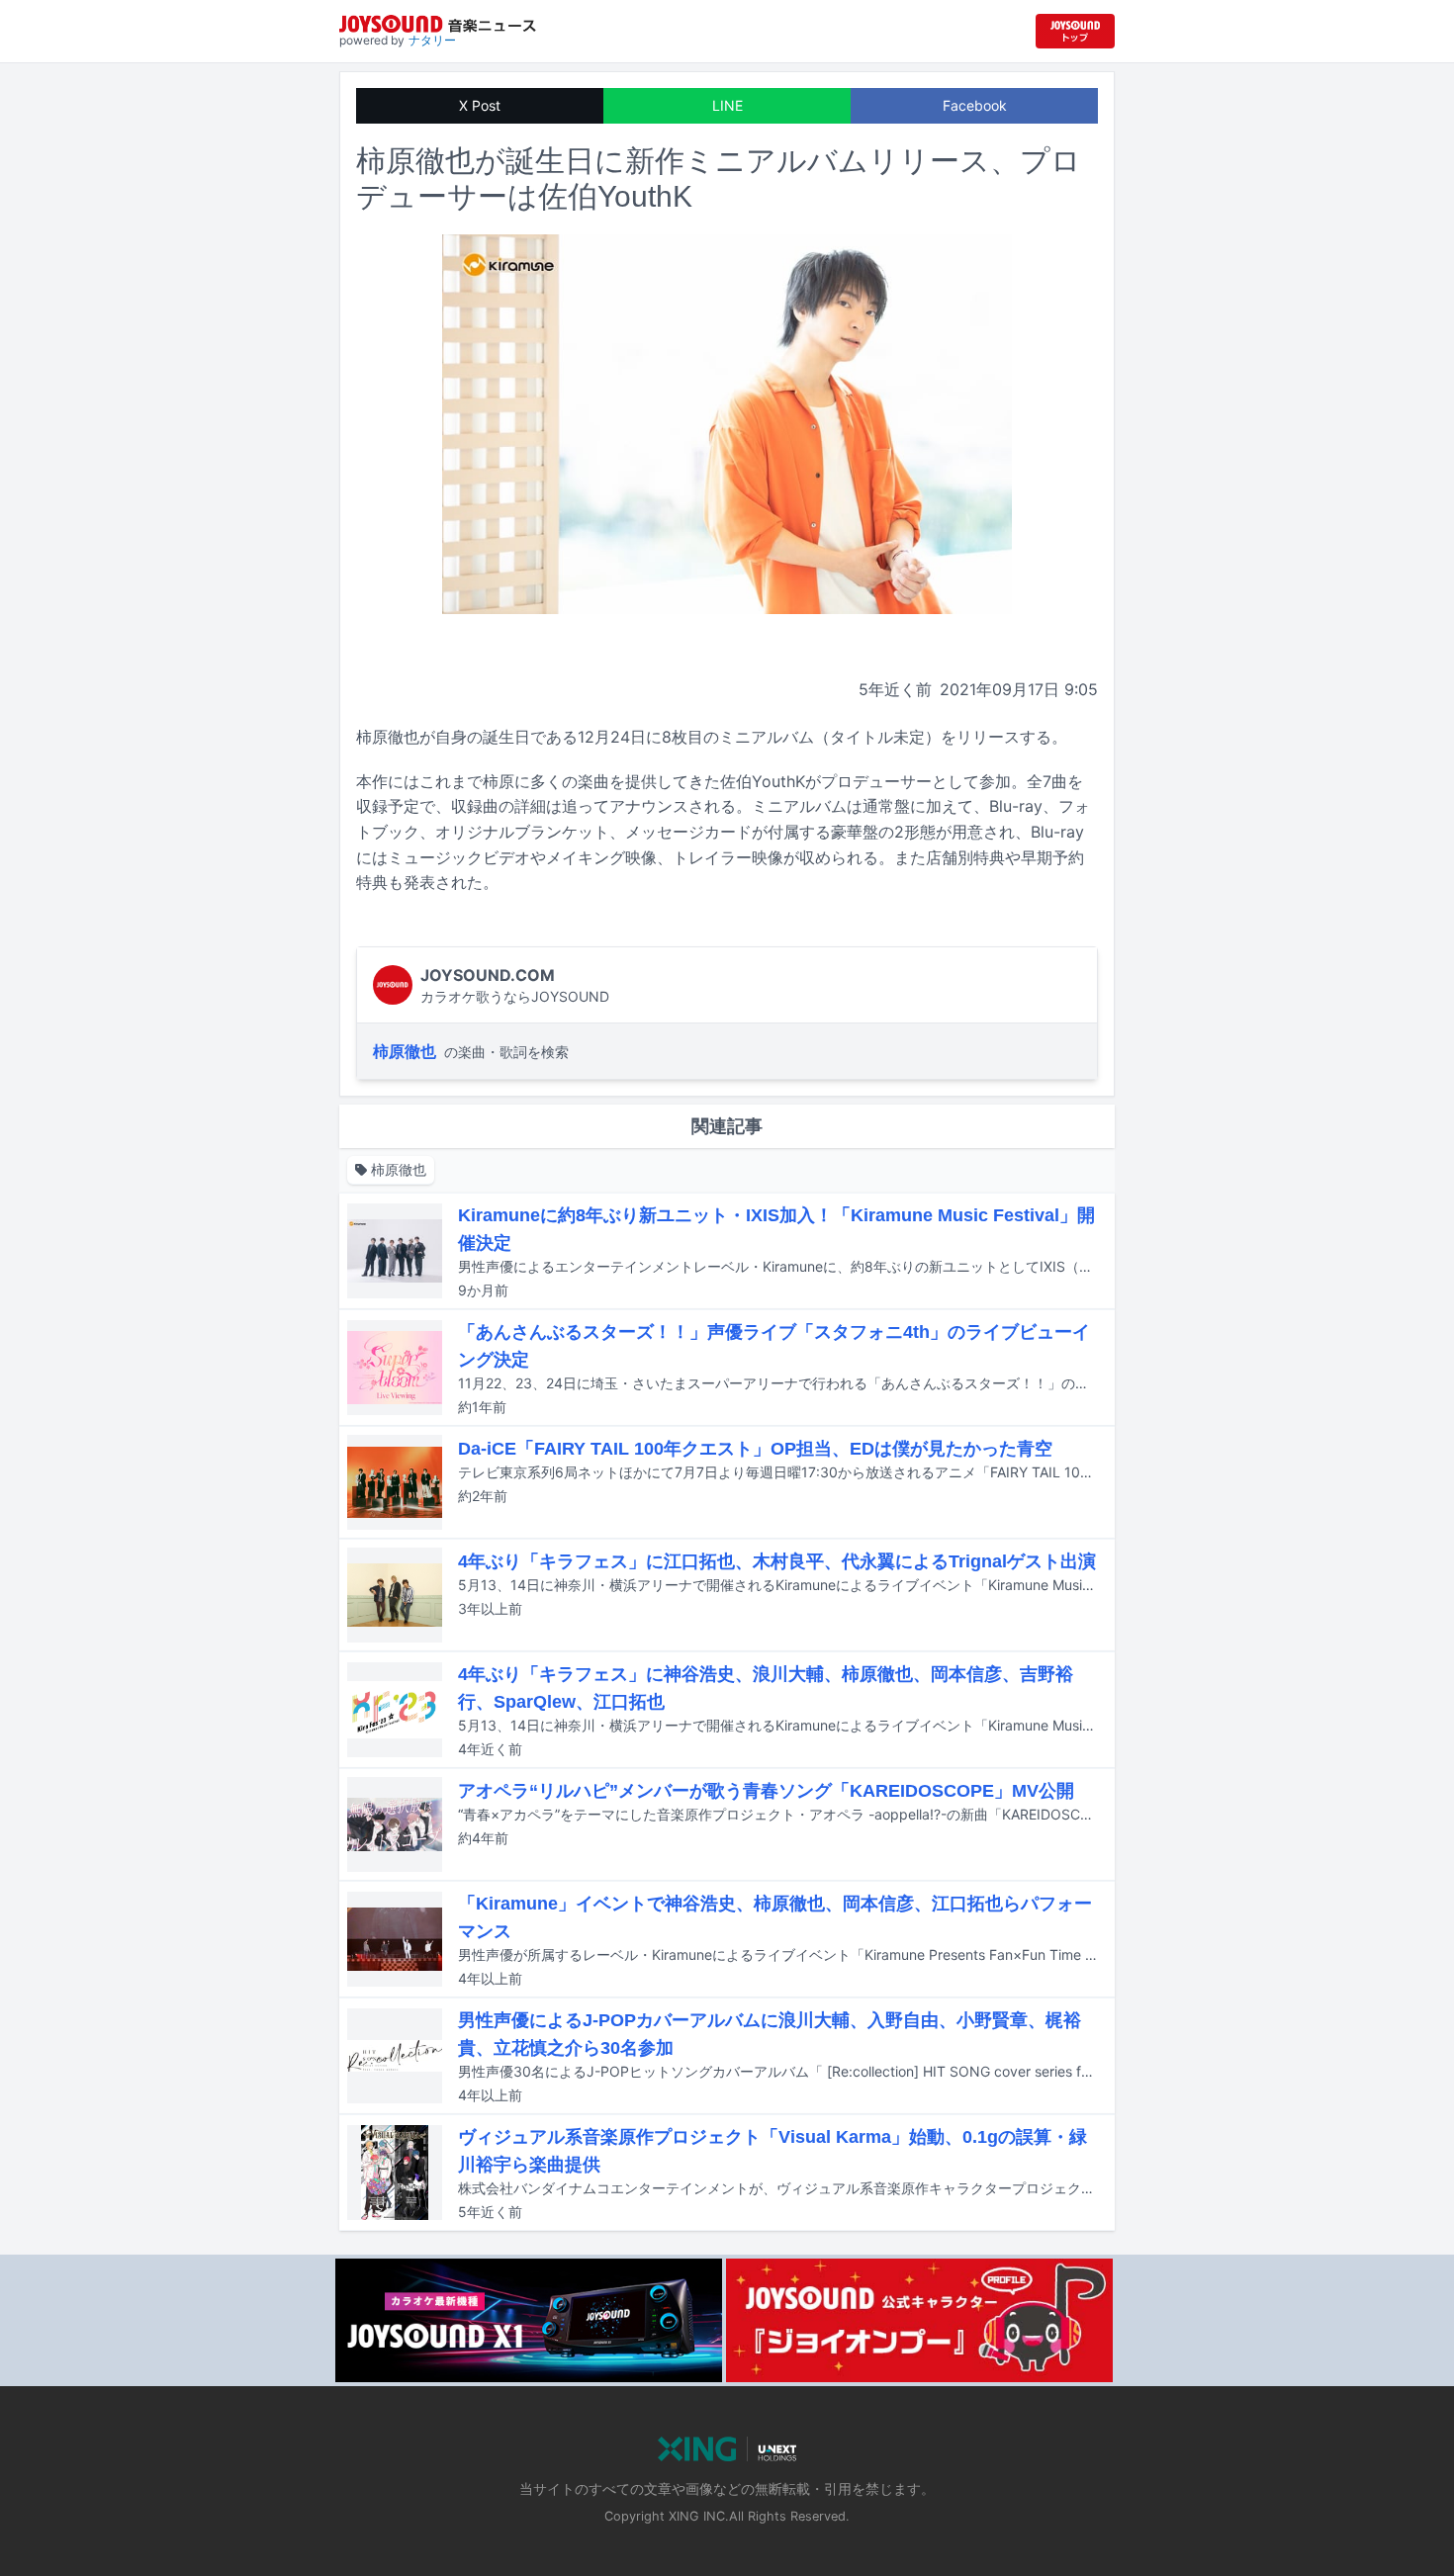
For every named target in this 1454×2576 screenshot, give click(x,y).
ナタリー (432, 40)
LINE (727, 105)
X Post (480, 105)
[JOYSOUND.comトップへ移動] (1075, 31)
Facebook (975, 105)
